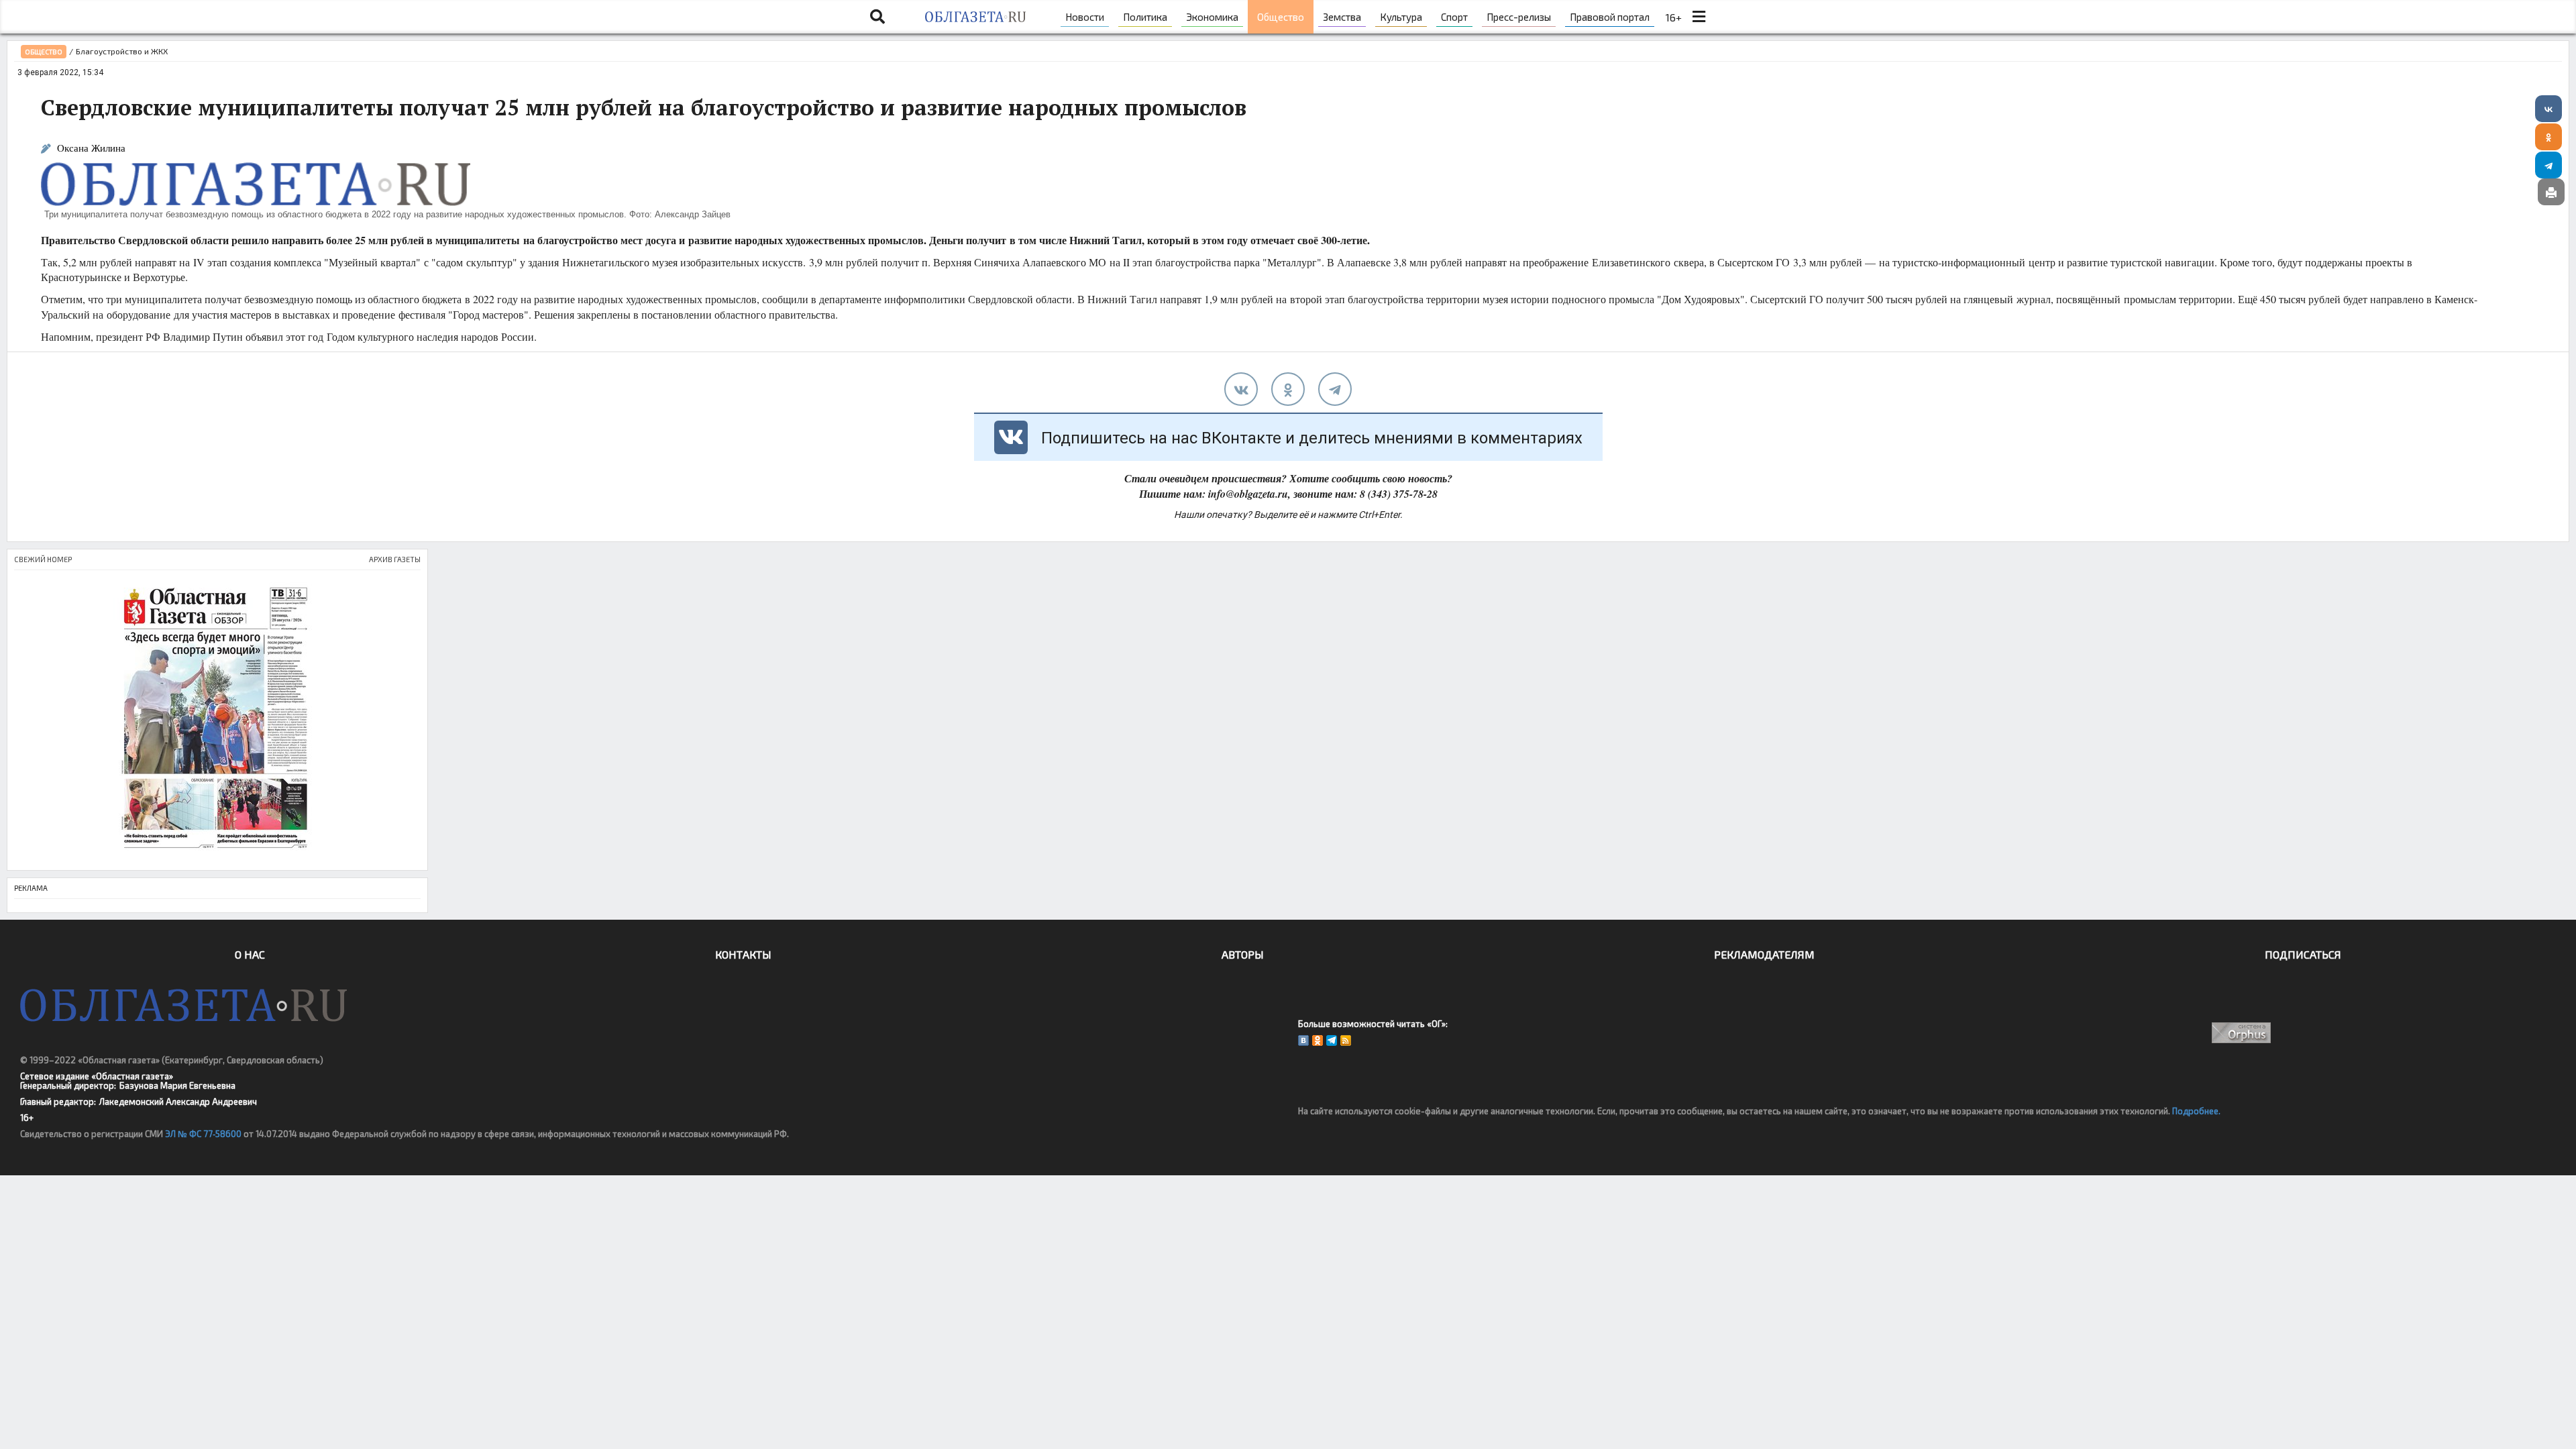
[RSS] (1346, 1040)
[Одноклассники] (2548, 137)
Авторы (1243, 954)
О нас (250, 954)
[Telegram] (2548, 165)
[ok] (1288, 389)
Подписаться (2303, 954)
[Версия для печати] (2551, 192)
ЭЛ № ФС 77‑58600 (203, 1134)
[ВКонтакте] (2548, 109)
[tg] (1335, 389)
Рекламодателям (1764, 954)
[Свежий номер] (217, 720)
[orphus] (2242, 1033)
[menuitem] (1085, 17)
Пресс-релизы (1519, 17)
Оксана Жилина (91, 148)
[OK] (1318, 1040)
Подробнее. (2196, 1111)
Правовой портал (1610, 17)
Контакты (743, 954)
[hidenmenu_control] (1699, 17)
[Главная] (975, 17)
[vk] (1241, 389)
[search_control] (877, 17)
